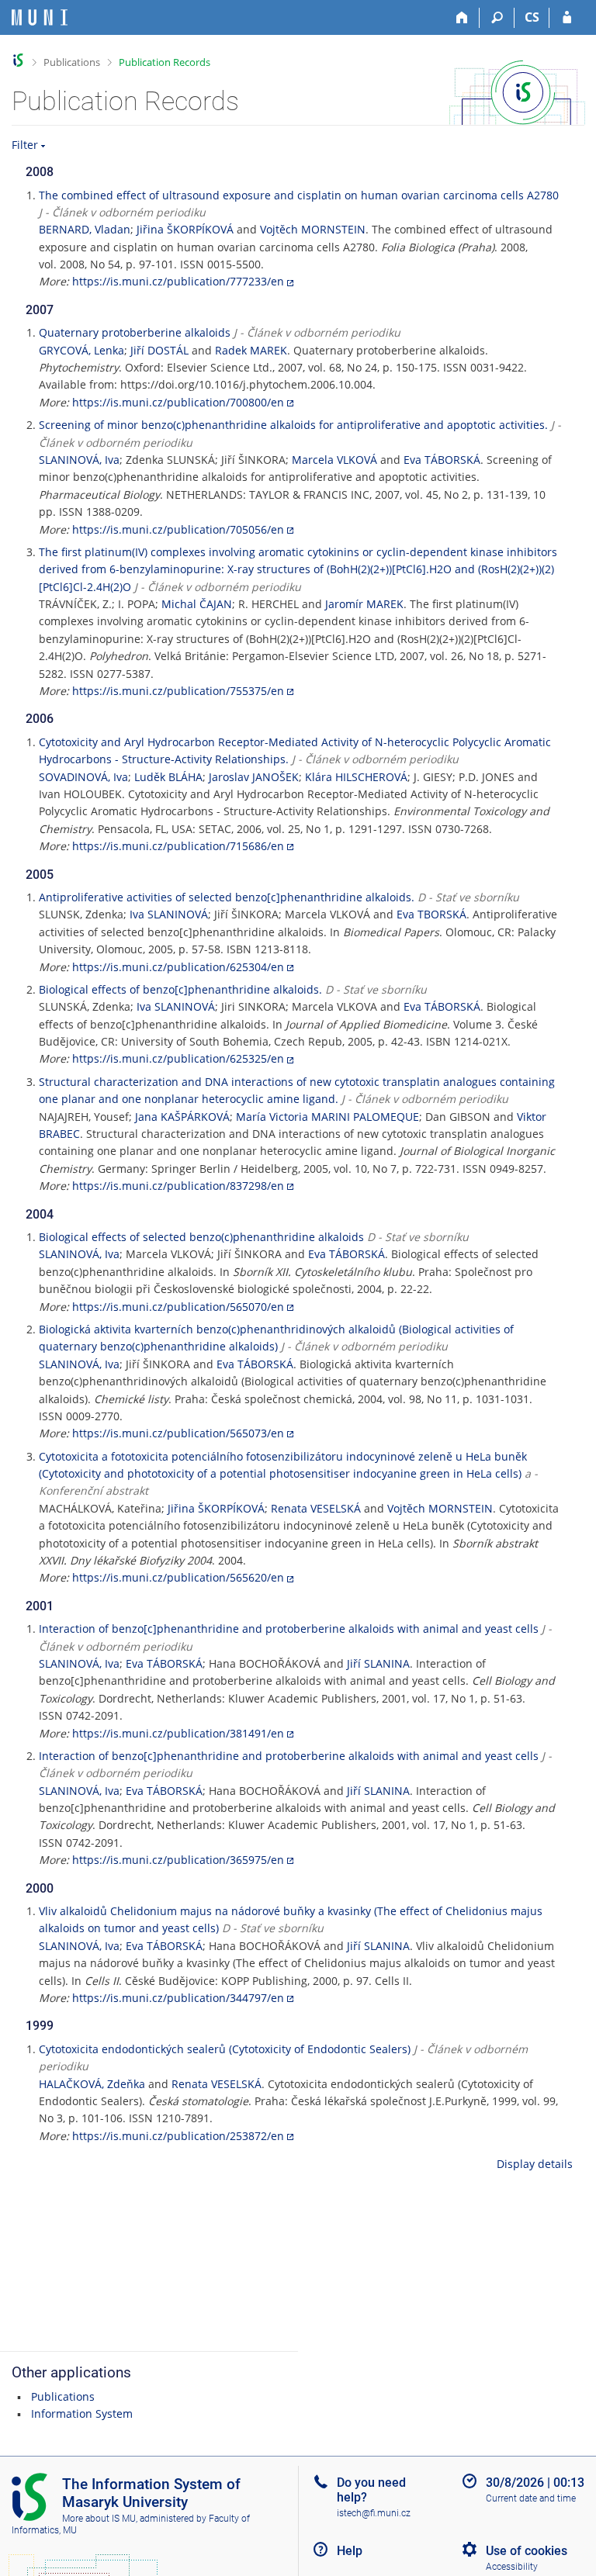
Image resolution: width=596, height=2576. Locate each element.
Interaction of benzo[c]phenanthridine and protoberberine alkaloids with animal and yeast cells (289, 1629)
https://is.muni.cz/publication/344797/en (178, 1998)
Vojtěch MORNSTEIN (313, 229)
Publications (72, 62)
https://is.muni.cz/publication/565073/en (178, 1433)
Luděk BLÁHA (168, 777)
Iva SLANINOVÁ (169, 914)
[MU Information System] (18, 60)
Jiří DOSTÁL (159, 350)
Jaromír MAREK (364, 604)
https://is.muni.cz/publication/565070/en (178, 1307)
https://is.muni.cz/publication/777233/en (178, 281)
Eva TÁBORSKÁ (442, 460)
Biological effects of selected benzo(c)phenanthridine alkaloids (201, 1237)
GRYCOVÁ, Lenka (81, 350)
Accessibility (512, 2567)
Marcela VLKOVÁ (334, 460)
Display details (535, 2164)
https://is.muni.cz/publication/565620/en (178, 1577)
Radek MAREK (251, 350)
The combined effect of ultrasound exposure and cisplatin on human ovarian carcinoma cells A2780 (299, 195)
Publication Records (165, 62)
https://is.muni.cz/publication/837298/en (178, 1186)
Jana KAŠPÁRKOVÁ (182, 1117)
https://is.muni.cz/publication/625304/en (178, 967)
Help (350, 2551)
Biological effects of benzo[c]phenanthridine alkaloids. (180, 989)
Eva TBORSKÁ (431, 914)
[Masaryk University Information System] (40, 17)
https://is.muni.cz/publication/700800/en (178, 402)
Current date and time (531, 2498)
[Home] (462, 18)
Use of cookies (527, 2551)
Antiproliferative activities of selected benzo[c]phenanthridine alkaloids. (227, 897)
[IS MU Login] (567, 18)
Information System (82, 2413)
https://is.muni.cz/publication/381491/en (178, 1733)
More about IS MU (99, 2519)
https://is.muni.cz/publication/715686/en (178, 846)
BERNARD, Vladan (85, 229)
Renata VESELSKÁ (316, 1508)
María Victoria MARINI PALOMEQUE (327, 1117)
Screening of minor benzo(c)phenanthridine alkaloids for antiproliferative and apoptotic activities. (293, 425)
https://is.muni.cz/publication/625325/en (178, 1058)
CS (532, 17)
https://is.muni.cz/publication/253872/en (178, 2136)
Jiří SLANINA (378, 1663)
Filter (25, 145)
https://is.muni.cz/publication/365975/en (178, 1860)
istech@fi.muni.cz (374, 2513)
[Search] (497, 18)
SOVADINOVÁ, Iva (83, 777)
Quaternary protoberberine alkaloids (135, 332)
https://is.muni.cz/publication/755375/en (178, 691)
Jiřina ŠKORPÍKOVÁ (185, 229)
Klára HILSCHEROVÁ (356, 777)
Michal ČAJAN (197, 604)
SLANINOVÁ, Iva (79, 460)
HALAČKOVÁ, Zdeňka (92, 2084)
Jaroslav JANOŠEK (254, 777)
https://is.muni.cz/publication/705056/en (178, 529)
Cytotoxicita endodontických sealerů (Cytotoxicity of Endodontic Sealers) (225, 2049)
